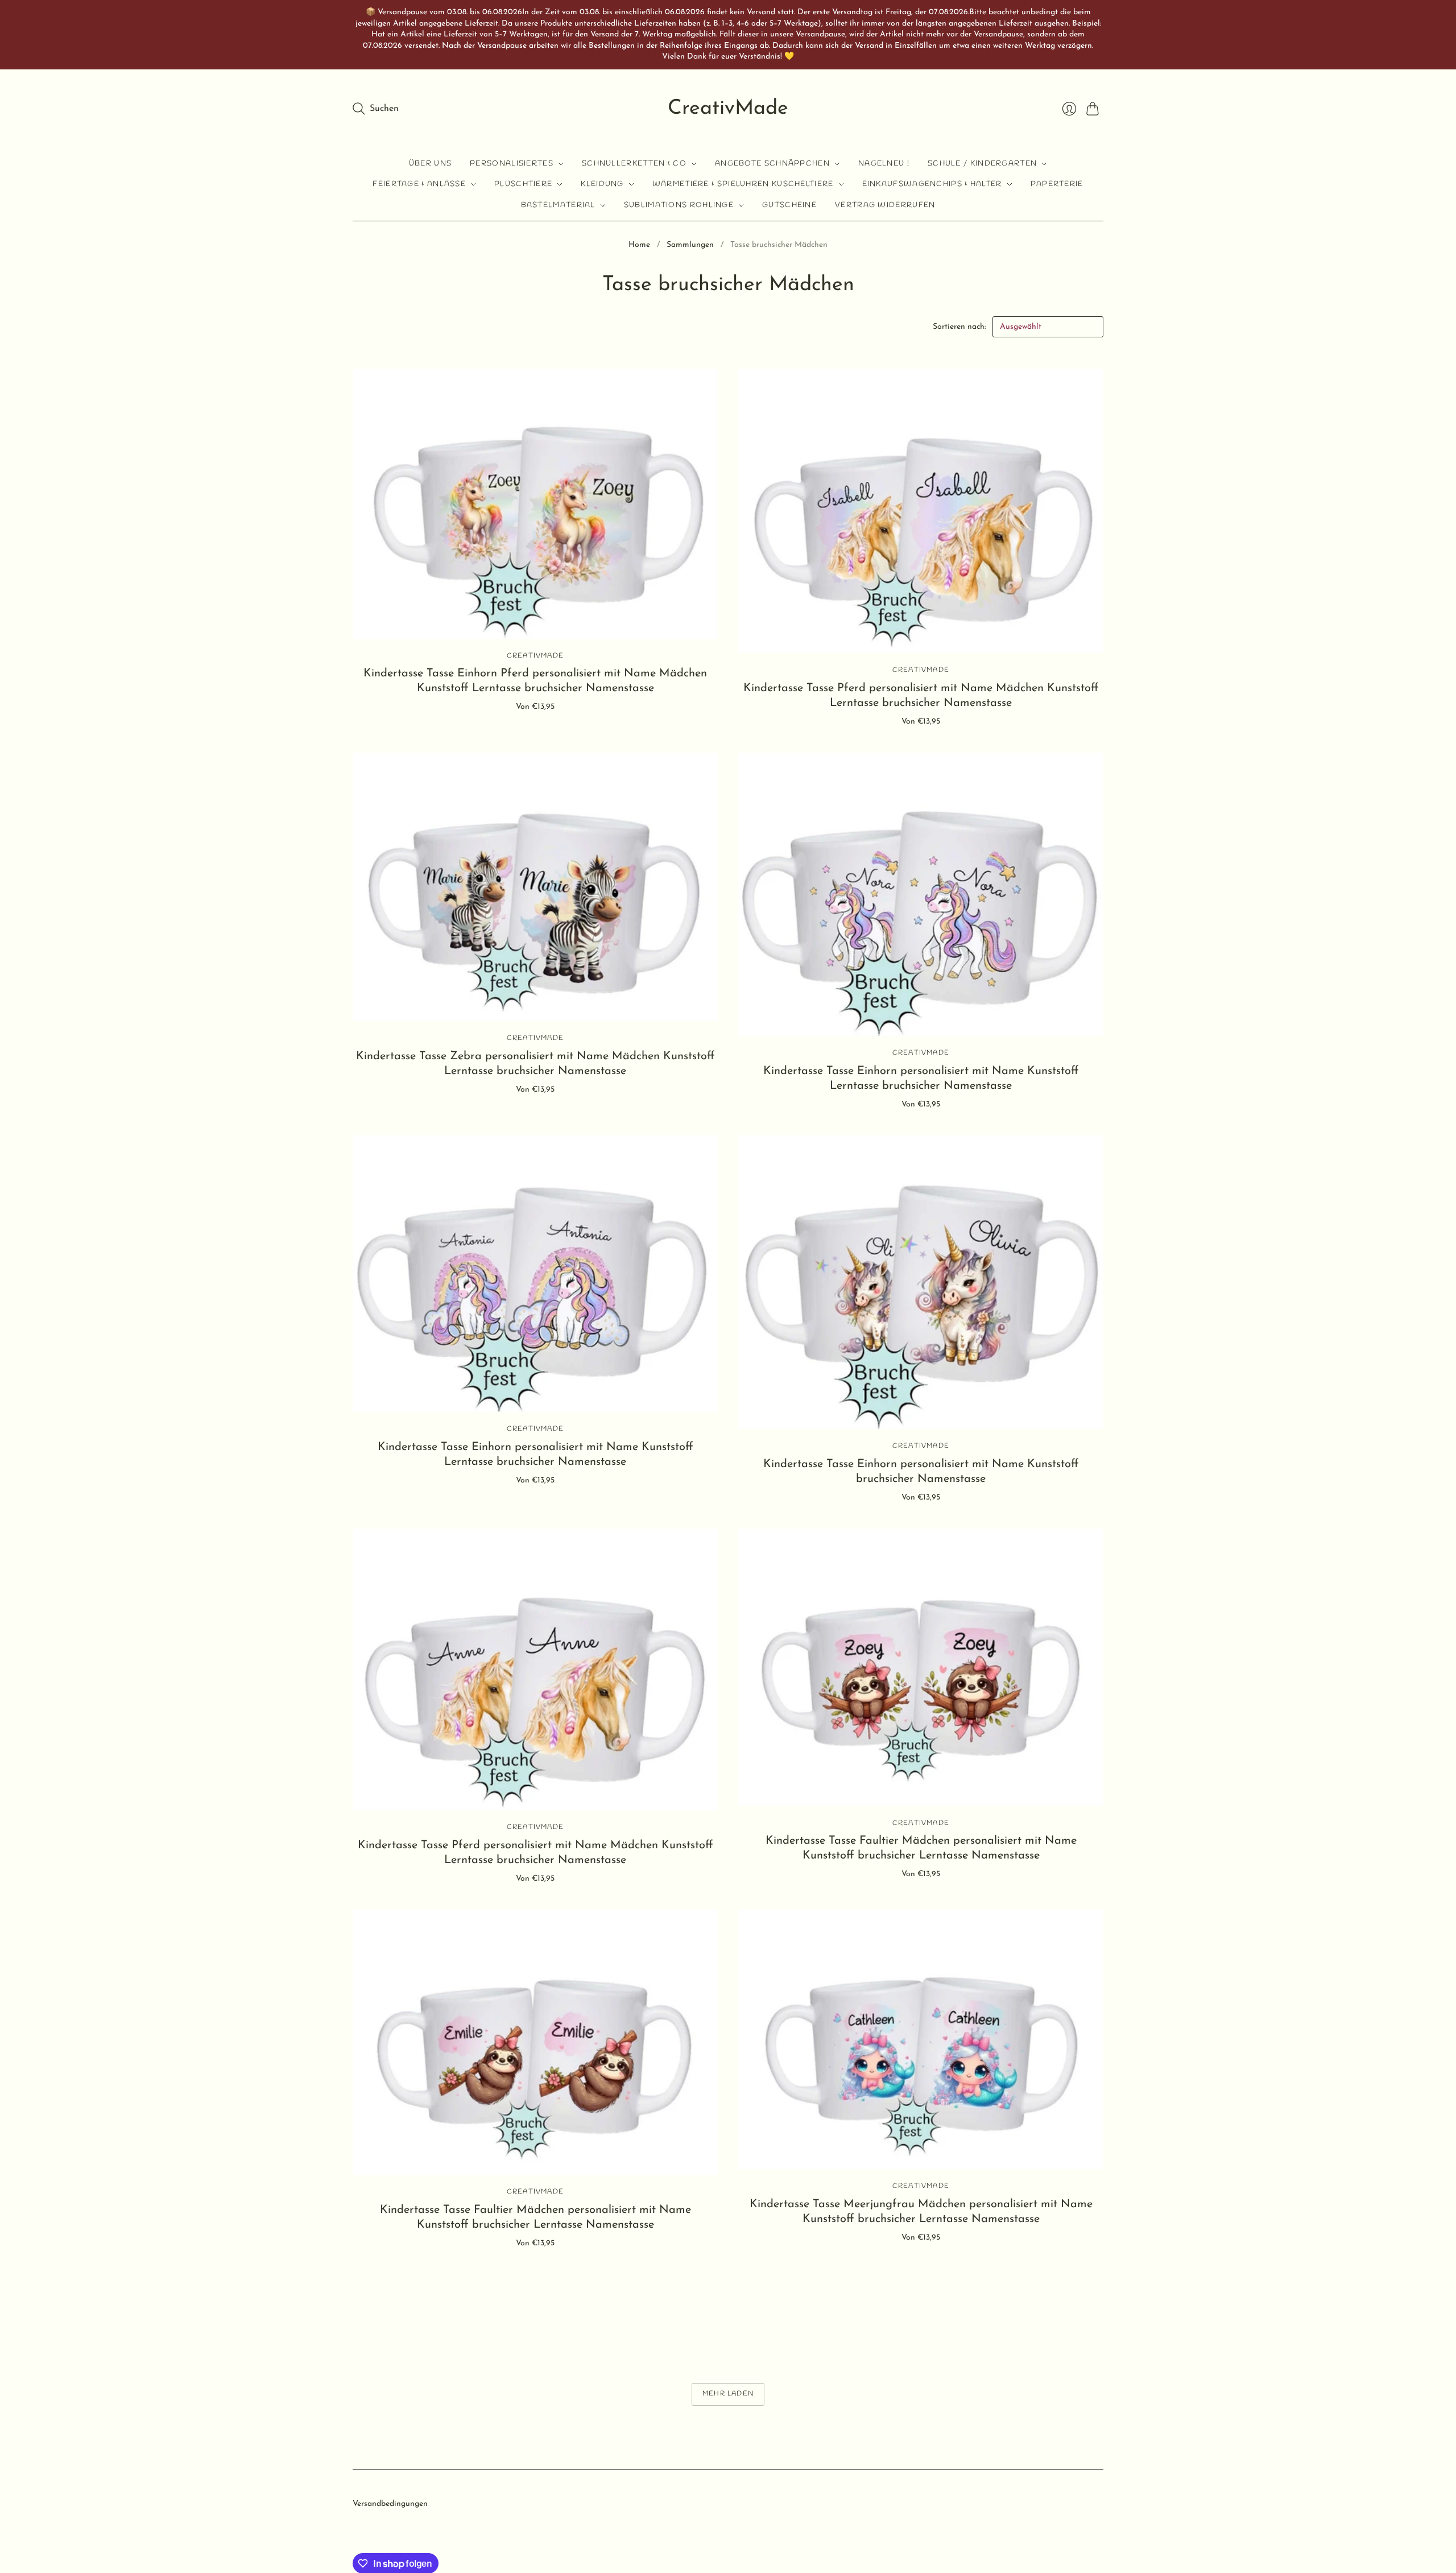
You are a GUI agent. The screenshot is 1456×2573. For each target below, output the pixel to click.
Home (639, 245)
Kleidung (602, 184)
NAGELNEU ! (884, 164)
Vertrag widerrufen (885, 205)
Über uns (430, 164)
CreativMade (728, 109)
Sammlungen (690, 245)
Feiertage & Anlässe (419, 184)
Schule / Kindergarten (982, 164)
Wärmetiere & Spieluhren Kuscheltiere (743, 184)
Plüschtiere (523, 184)
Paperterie (1057, 184)
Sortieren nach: (960, 327)
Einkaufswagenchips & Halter (932, 184)
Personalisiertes (512, 164)
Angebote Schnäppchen (772, 164)
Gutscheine (789, 205)
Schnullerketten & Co (634, 164)
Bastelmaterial (558, 205)
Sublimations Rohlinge (679, 205)
